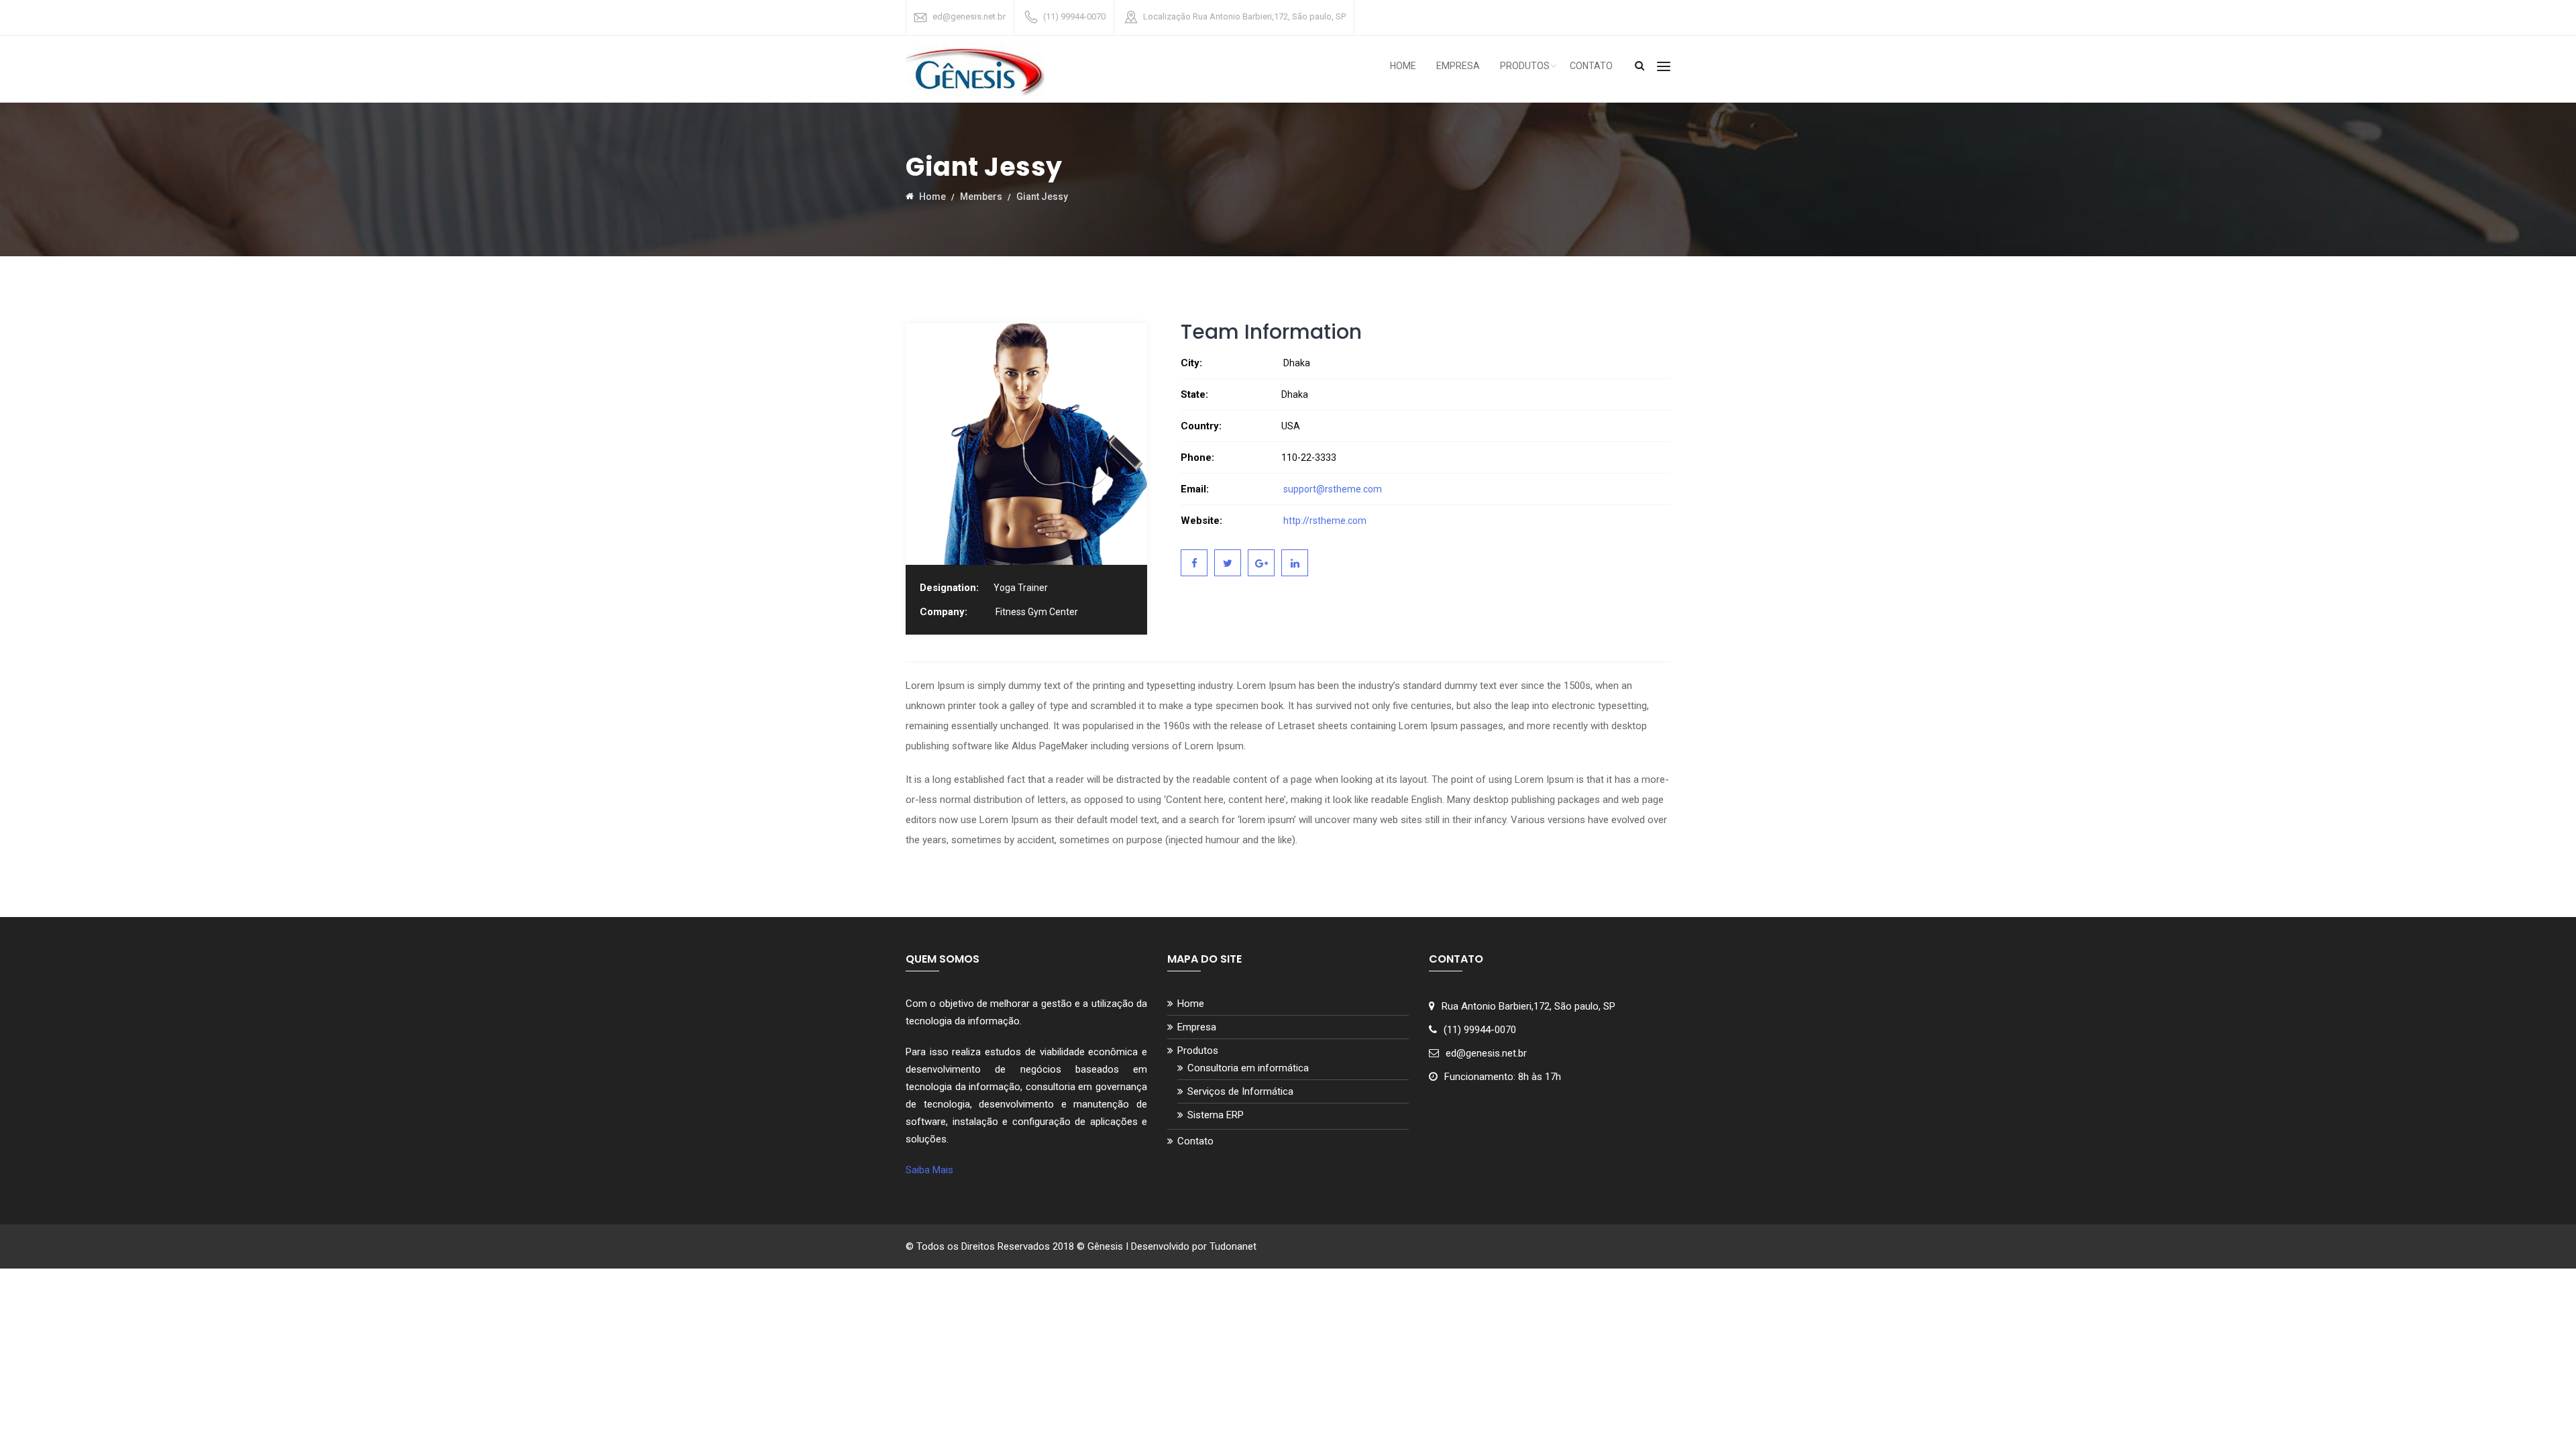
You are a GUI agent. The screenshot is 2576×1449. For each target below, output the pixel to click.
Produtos (1525, 66)
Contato (1591, 66)
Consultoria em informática (1248, 1068)
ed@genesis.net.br (969, 16)
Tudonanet (1233, 1246)
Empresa (1458, 66)
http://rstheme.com (1324, 521)
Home (1403, 66)
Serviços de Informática (1240, 1091)
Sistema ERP (1216, 1115)
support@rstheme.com (1333, 489)
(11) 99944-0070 (1074, 16)
